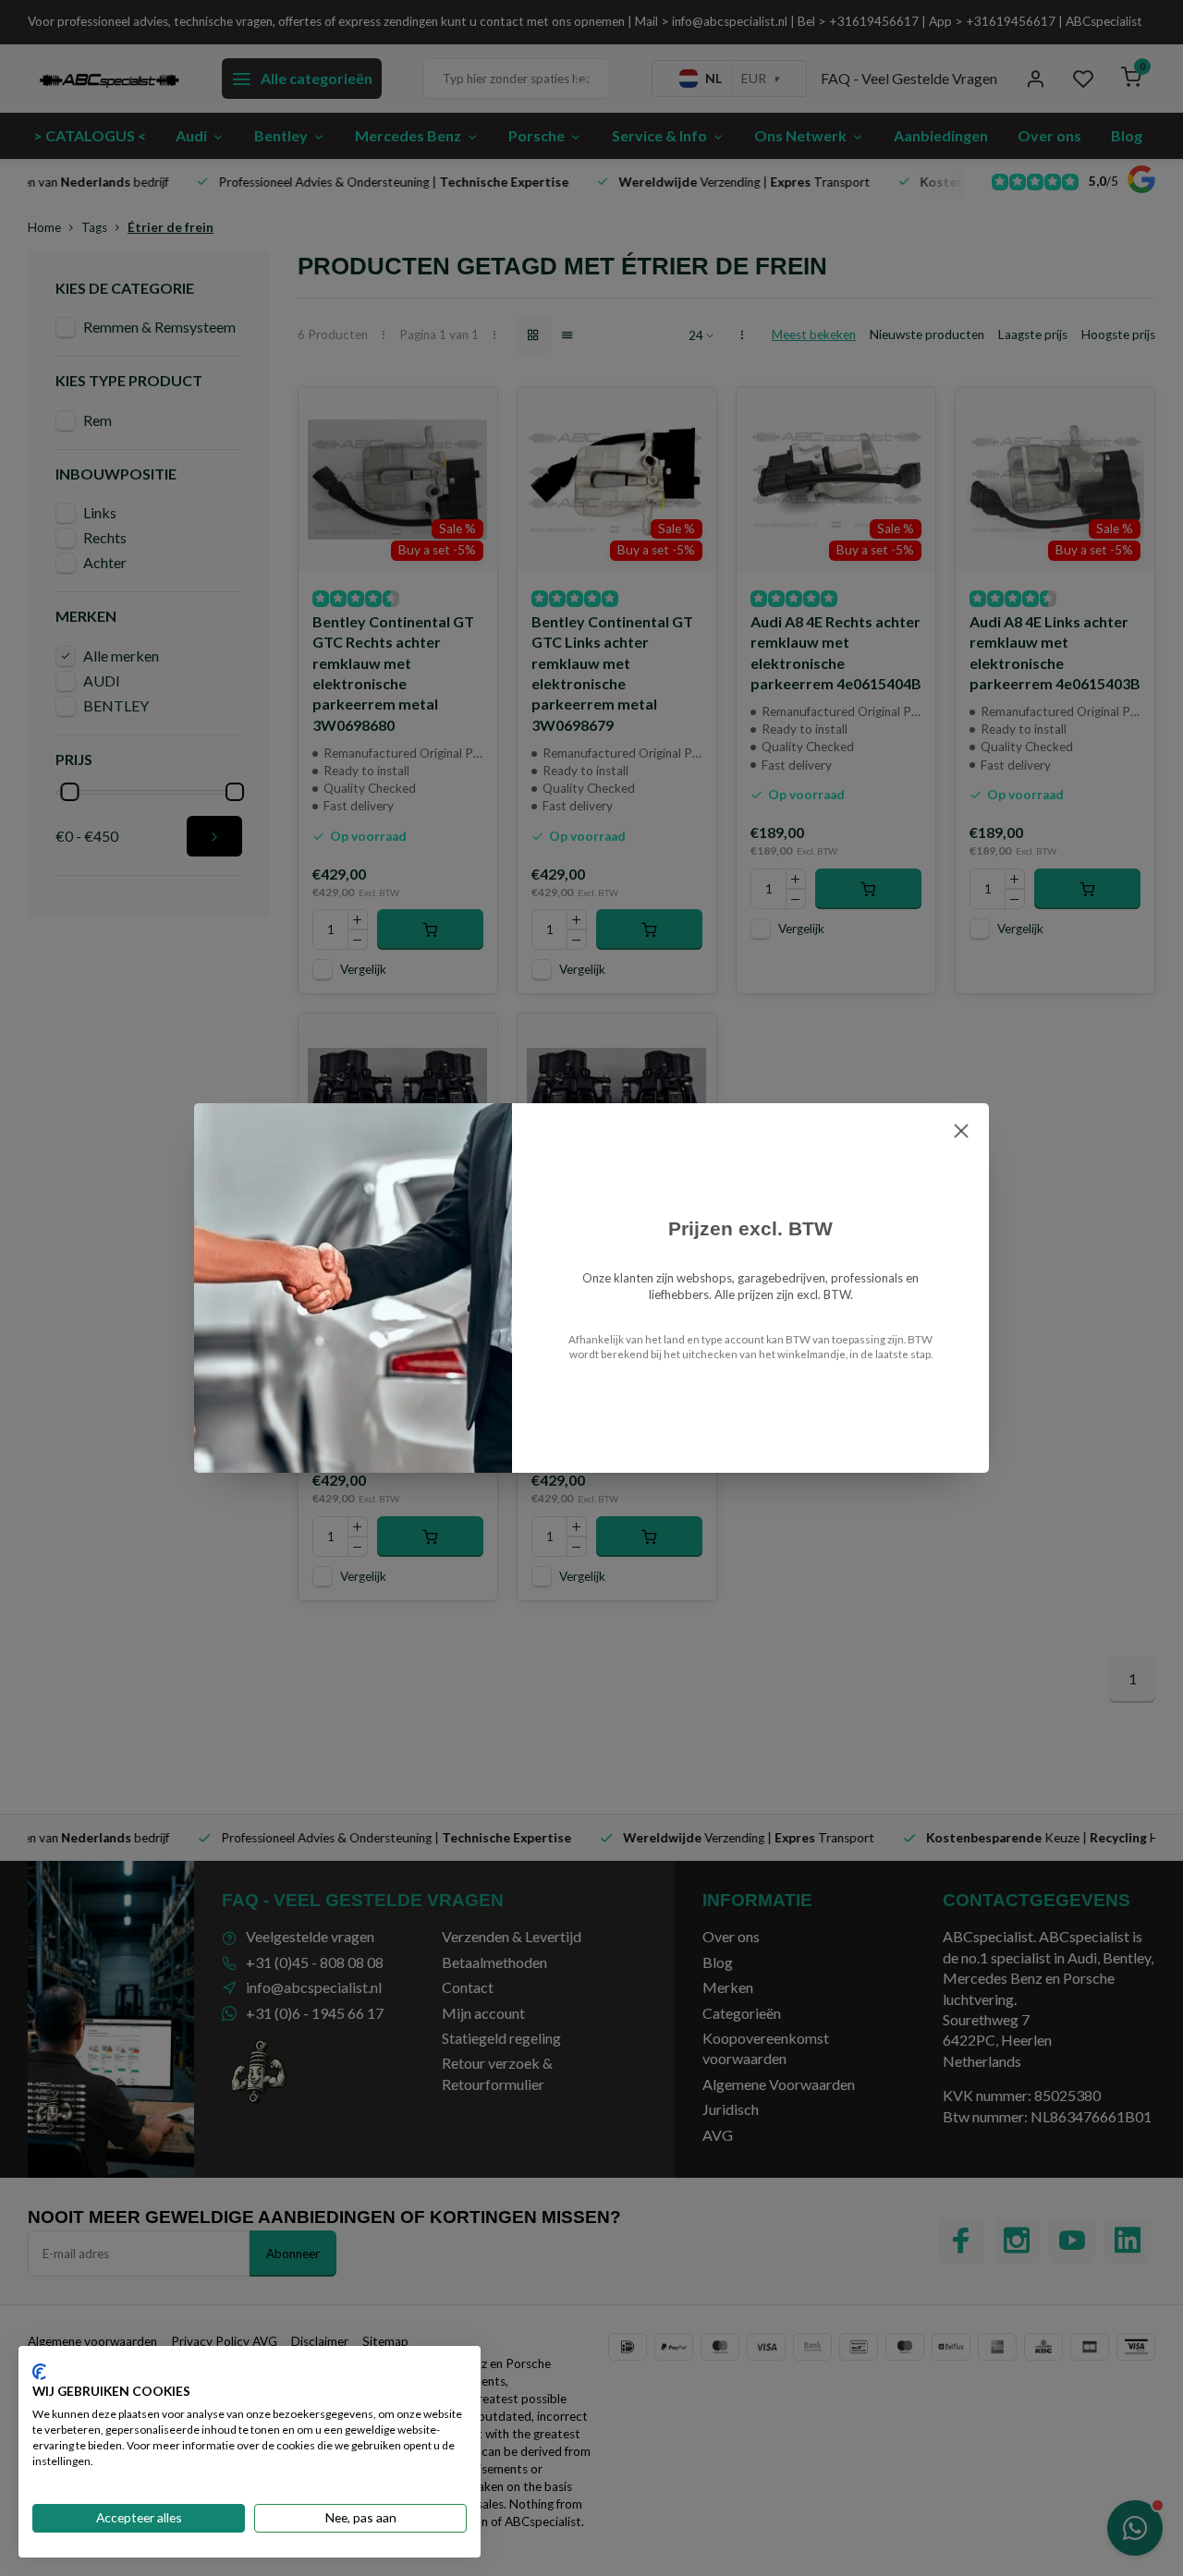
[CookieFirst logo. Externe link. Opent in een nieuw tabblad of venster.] (39, 2372)
